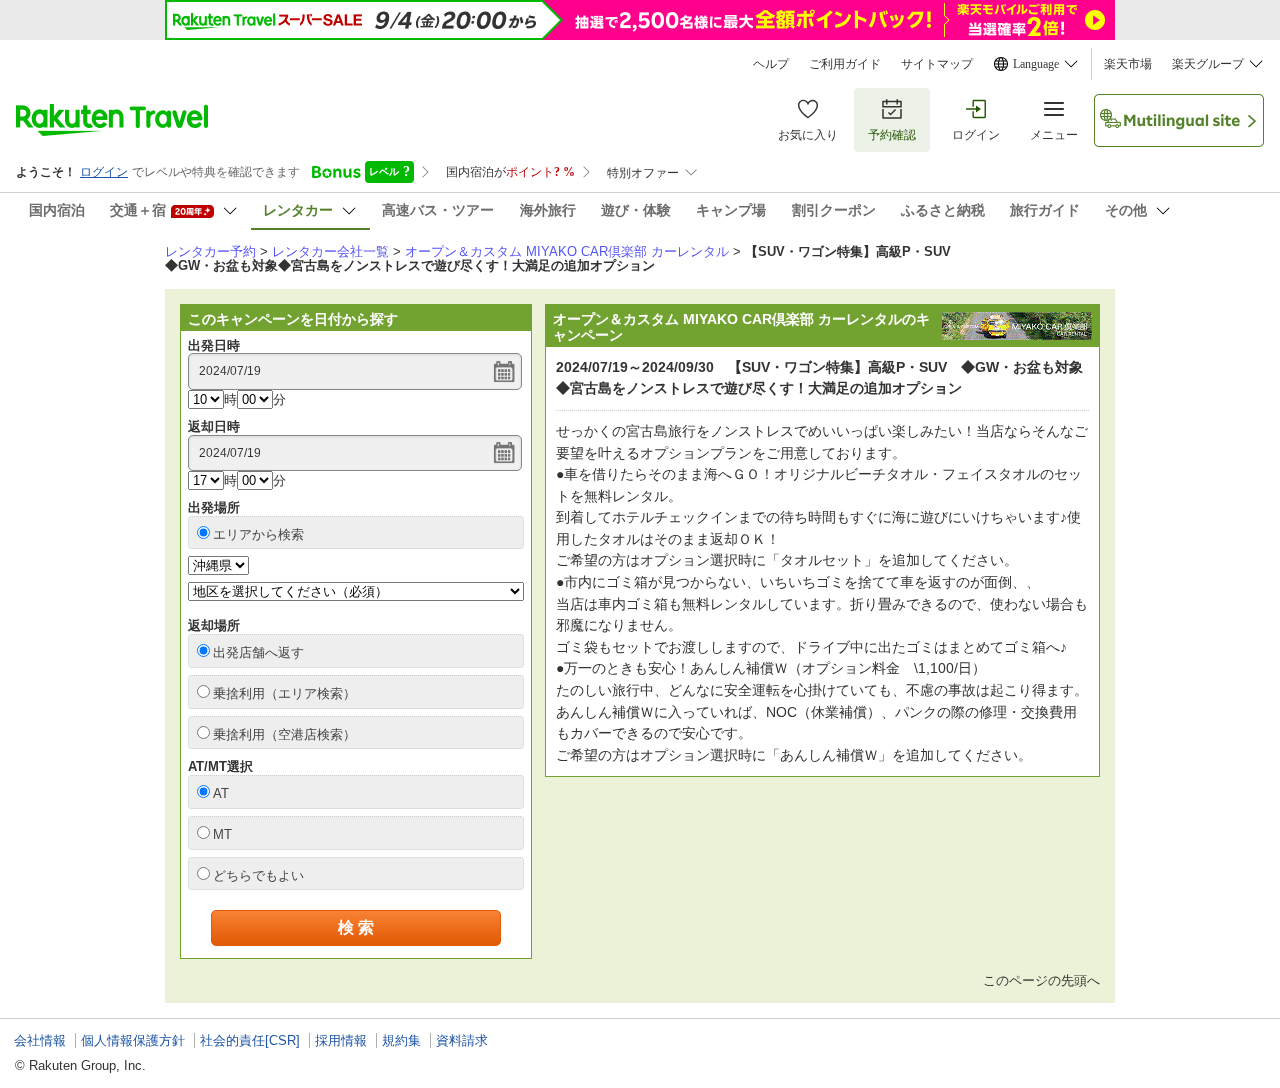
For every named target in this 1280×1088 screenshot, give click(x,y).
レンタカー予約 (210, 251)
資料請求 (462, 1040)
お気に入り (808, 135)
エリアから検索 (258, 534)
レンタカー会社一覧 (330, 251)
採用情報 (341, 1040)
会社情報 (40, 1040)
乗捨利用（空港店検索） (284, 734)
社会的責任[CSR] (250, 1040)
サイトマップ (937, 64)
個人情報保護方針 (133, 1040)
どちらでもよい (258, 875)
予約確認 (892, 135)
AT (221, 793)
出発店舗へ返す (258, 652)
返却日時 (214, 426)
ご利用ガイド (845, 64)
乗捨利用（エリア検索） (284, 693)
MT (222, 834)
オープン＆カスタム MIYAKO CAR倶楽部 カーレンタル (567, 251)
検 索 (356, 927)
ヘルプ (771, 64)
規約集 (401, 1040)
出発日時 (214, 345)
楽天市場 (1128, 64)
